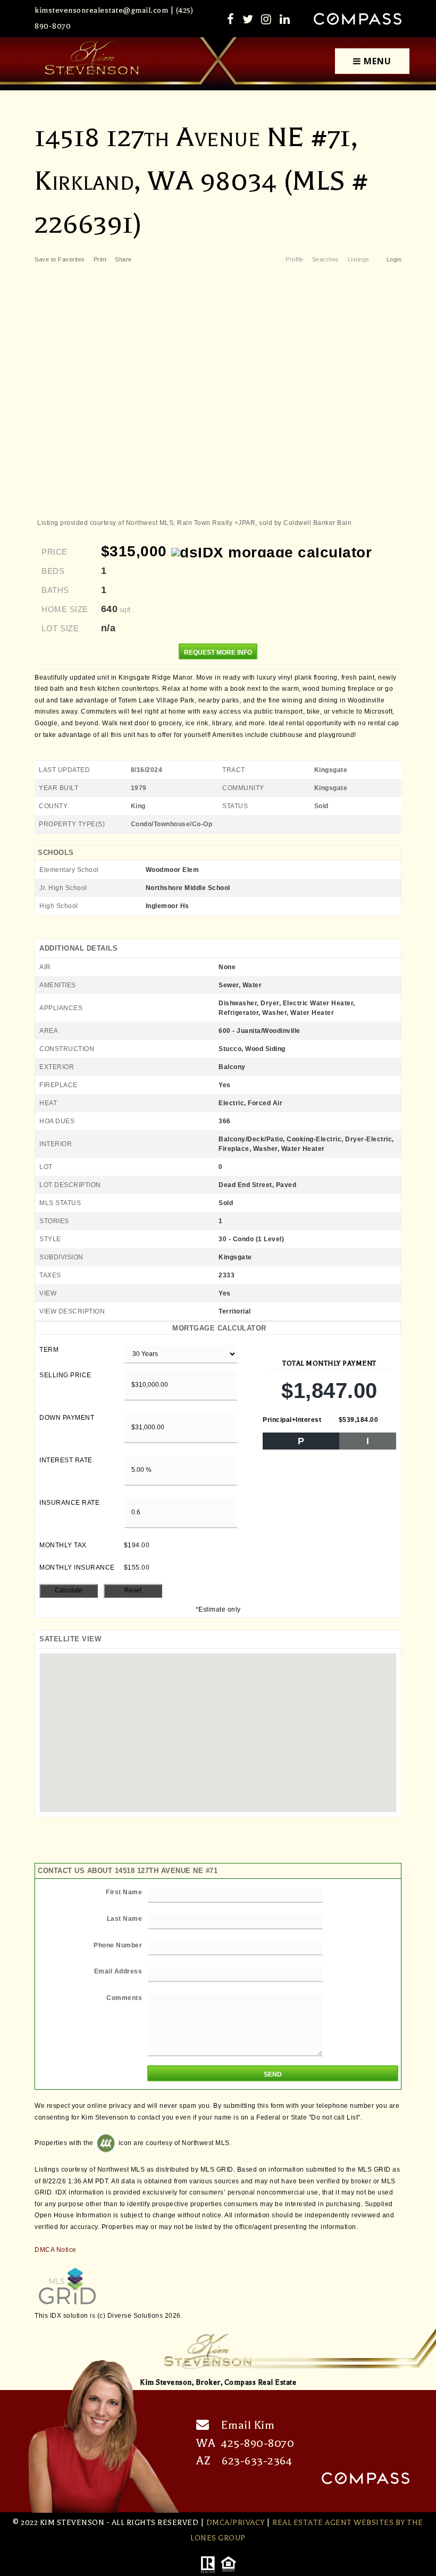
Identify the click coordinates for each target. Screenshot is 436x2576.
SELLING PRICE (65, 1375)
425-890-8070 (258, 2443)
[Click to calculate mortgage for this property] (271, 553)
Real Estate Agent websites (333, 2523)
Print (100, 259)
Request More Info (218, 653)
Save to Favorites (60, 259)
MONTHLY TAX (63, 1545)
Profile (295, 259)
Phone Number (118, 1945)
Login (394, 259)
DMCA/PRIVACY (236, 2523)
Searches (326, 259)
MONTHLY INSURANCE (77, 1567)
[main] (218, 1206)
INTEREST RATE (66, 1460)
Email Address (118, 1971)
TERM (49, 1350)
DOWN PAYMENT (67, 1418)
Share (124, 259)
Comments (124, 1998)
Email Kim (248, 2425)
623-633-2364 (257, 2461)
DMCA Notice (56, 2250)
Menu (376, 61)
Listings (359, 259)
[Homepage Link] (92, 59)
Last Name (125, 1919)
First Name (124, 1892)
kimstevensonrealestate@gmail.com (101, 10)
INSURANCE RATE (69, 1503)
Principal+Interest (292, 1420)
